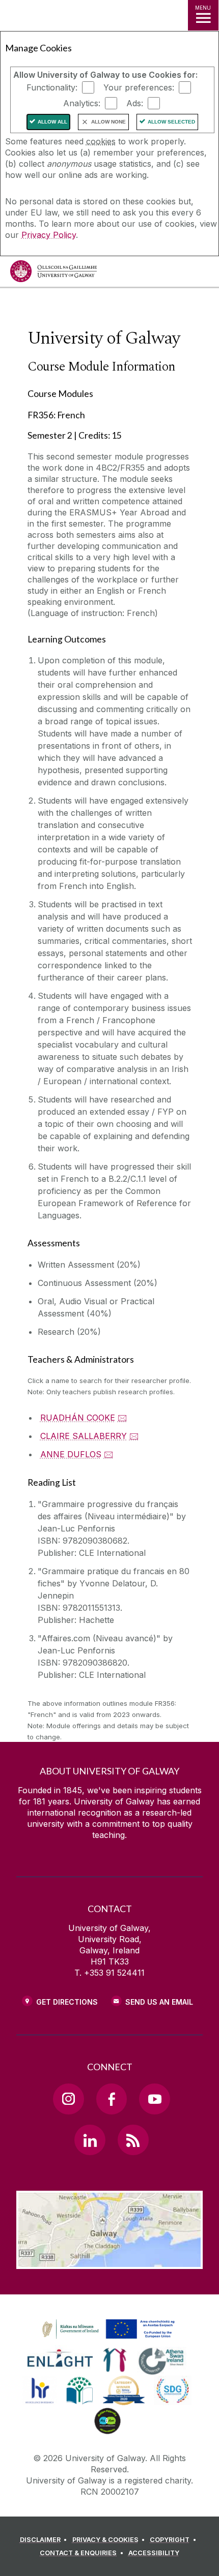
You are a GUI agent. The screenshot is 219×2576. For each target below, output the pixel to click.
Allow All (52, 122)
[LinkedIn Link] (90, 2140)
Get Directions (67, 2002)
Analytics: (82, 103)
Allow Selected (171, 122)
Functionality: (52, 87)
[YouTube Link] (154, 2099)
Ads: (135, 103)
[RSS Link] (133, 2140)
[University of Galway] (53, 274)
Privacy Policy (49, 235)
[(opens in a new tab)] (109, 2339)
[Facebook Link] (112, 2099)
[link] (107, 2329)
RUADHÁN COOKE (78, 1418)
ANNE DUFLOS (71, 1454)
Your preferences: (139, 87)
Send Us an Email (159, 2002)
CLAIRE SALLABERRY (84, 1436)
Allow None (108, 122)
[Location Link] (109, 2261)
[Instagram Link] (68, 2099)
